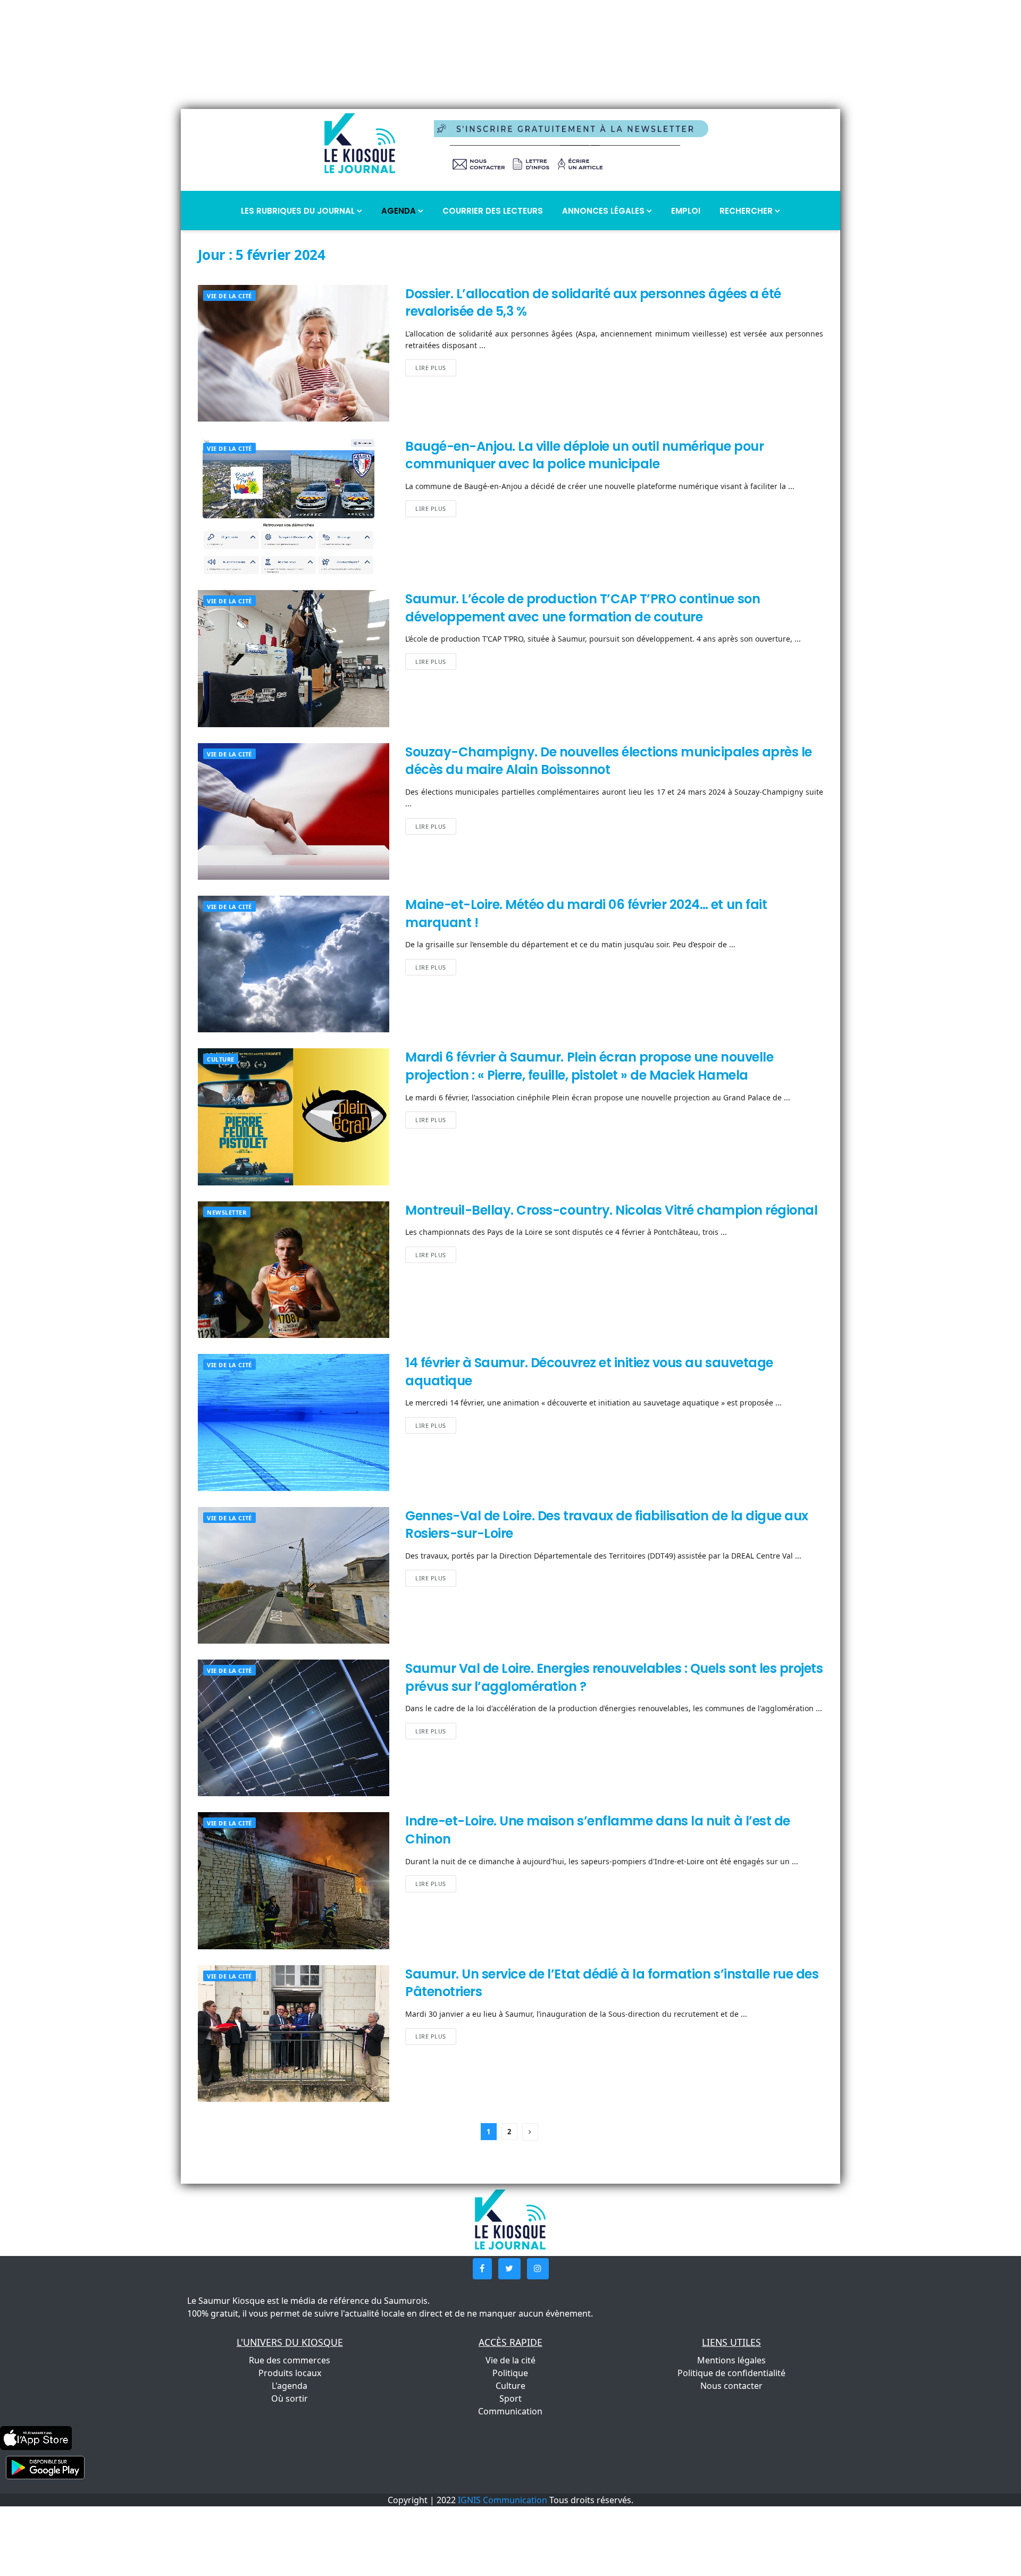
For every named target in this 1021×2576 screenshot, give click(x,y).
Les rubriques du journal (299, 211)
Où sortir (290, 2398)
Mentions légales (731, 2360)
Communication (510, 2411)
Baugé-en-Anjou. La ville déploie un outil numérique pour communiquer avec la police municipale (584, 455)
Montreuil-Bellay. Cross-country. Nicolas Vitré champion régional (611, 1210)
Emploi (686, 211)
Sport (510, 2398)
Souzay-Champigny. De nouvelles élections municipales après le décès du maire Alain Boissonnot (609, 761)
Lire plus (431, 368)
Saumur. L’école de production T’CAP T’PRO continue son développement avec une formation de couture (583, 608)
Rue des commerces (290, 2360)
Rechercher (747, 211)
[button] (482, 2269)
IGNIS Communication (503, 2500)
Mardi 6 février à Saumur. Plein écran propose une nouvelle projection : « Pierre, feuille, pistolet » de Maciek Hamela (589, 1066)
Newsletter (227, 1212)
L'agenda (290, 2386)
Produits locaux (290, 2373)
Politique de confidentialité (731, 2373)
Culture (221, 1059)
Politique (510, 2373)
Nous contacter (731, 2386)
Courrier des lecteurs (493, 211)
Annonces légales (604, 211)
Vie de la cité (229, 296)
